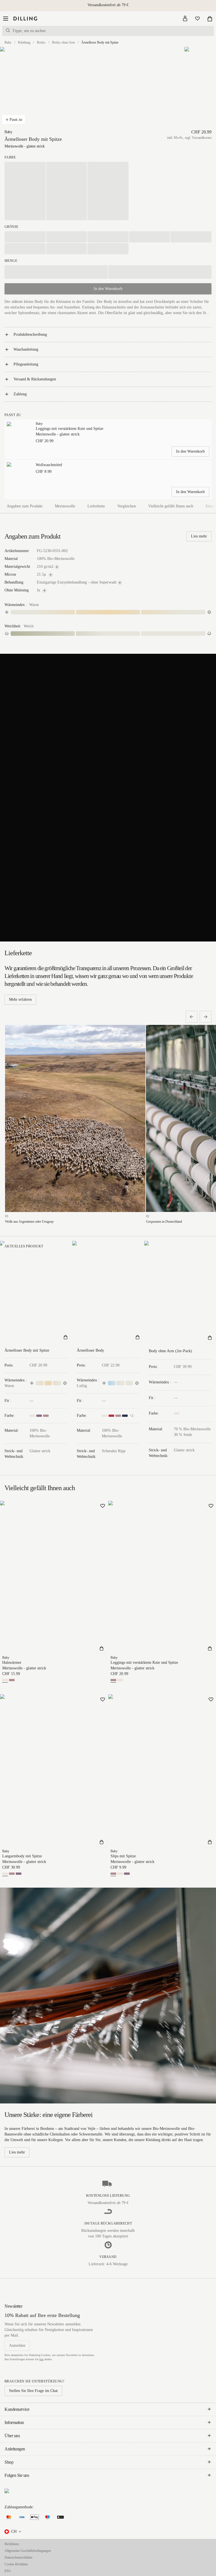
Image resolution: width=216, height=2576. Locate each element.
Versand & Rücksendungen (35, 379)
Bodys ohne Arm (63, 42)
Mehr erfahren (20, 999)
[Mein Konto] (185, 19)
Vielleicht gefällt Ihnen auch (171, 506)
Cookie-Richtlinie (16, 2564)
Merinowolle (65, 506)
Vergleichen (127, 506)
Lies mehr (199, 536)
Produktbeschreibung (30, 334)
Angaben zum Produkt (25, 506)
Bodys (41, 42)
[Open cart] (210, 19)
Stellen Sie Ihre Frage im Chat (33, 2391)
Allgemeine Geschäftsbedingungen (28, 2551)
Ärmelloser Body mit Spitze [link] (100, 42)
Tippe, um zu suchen (29, 31)
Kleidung (24, 42)
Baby (8, 42)
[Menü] (6, 19)
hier (41, 2359)
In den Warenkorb (190, 451)
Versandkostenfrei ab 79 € (108, 5)
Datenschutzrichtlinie (18, 2557)
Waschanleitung (26, 349)
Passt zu (16, 120)
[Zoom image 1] (29, 88)
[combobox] (13, 2532)
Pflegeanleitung (26, 364)
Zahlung (20, 394)
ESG (8, 2571)
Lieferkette (96, 506)
